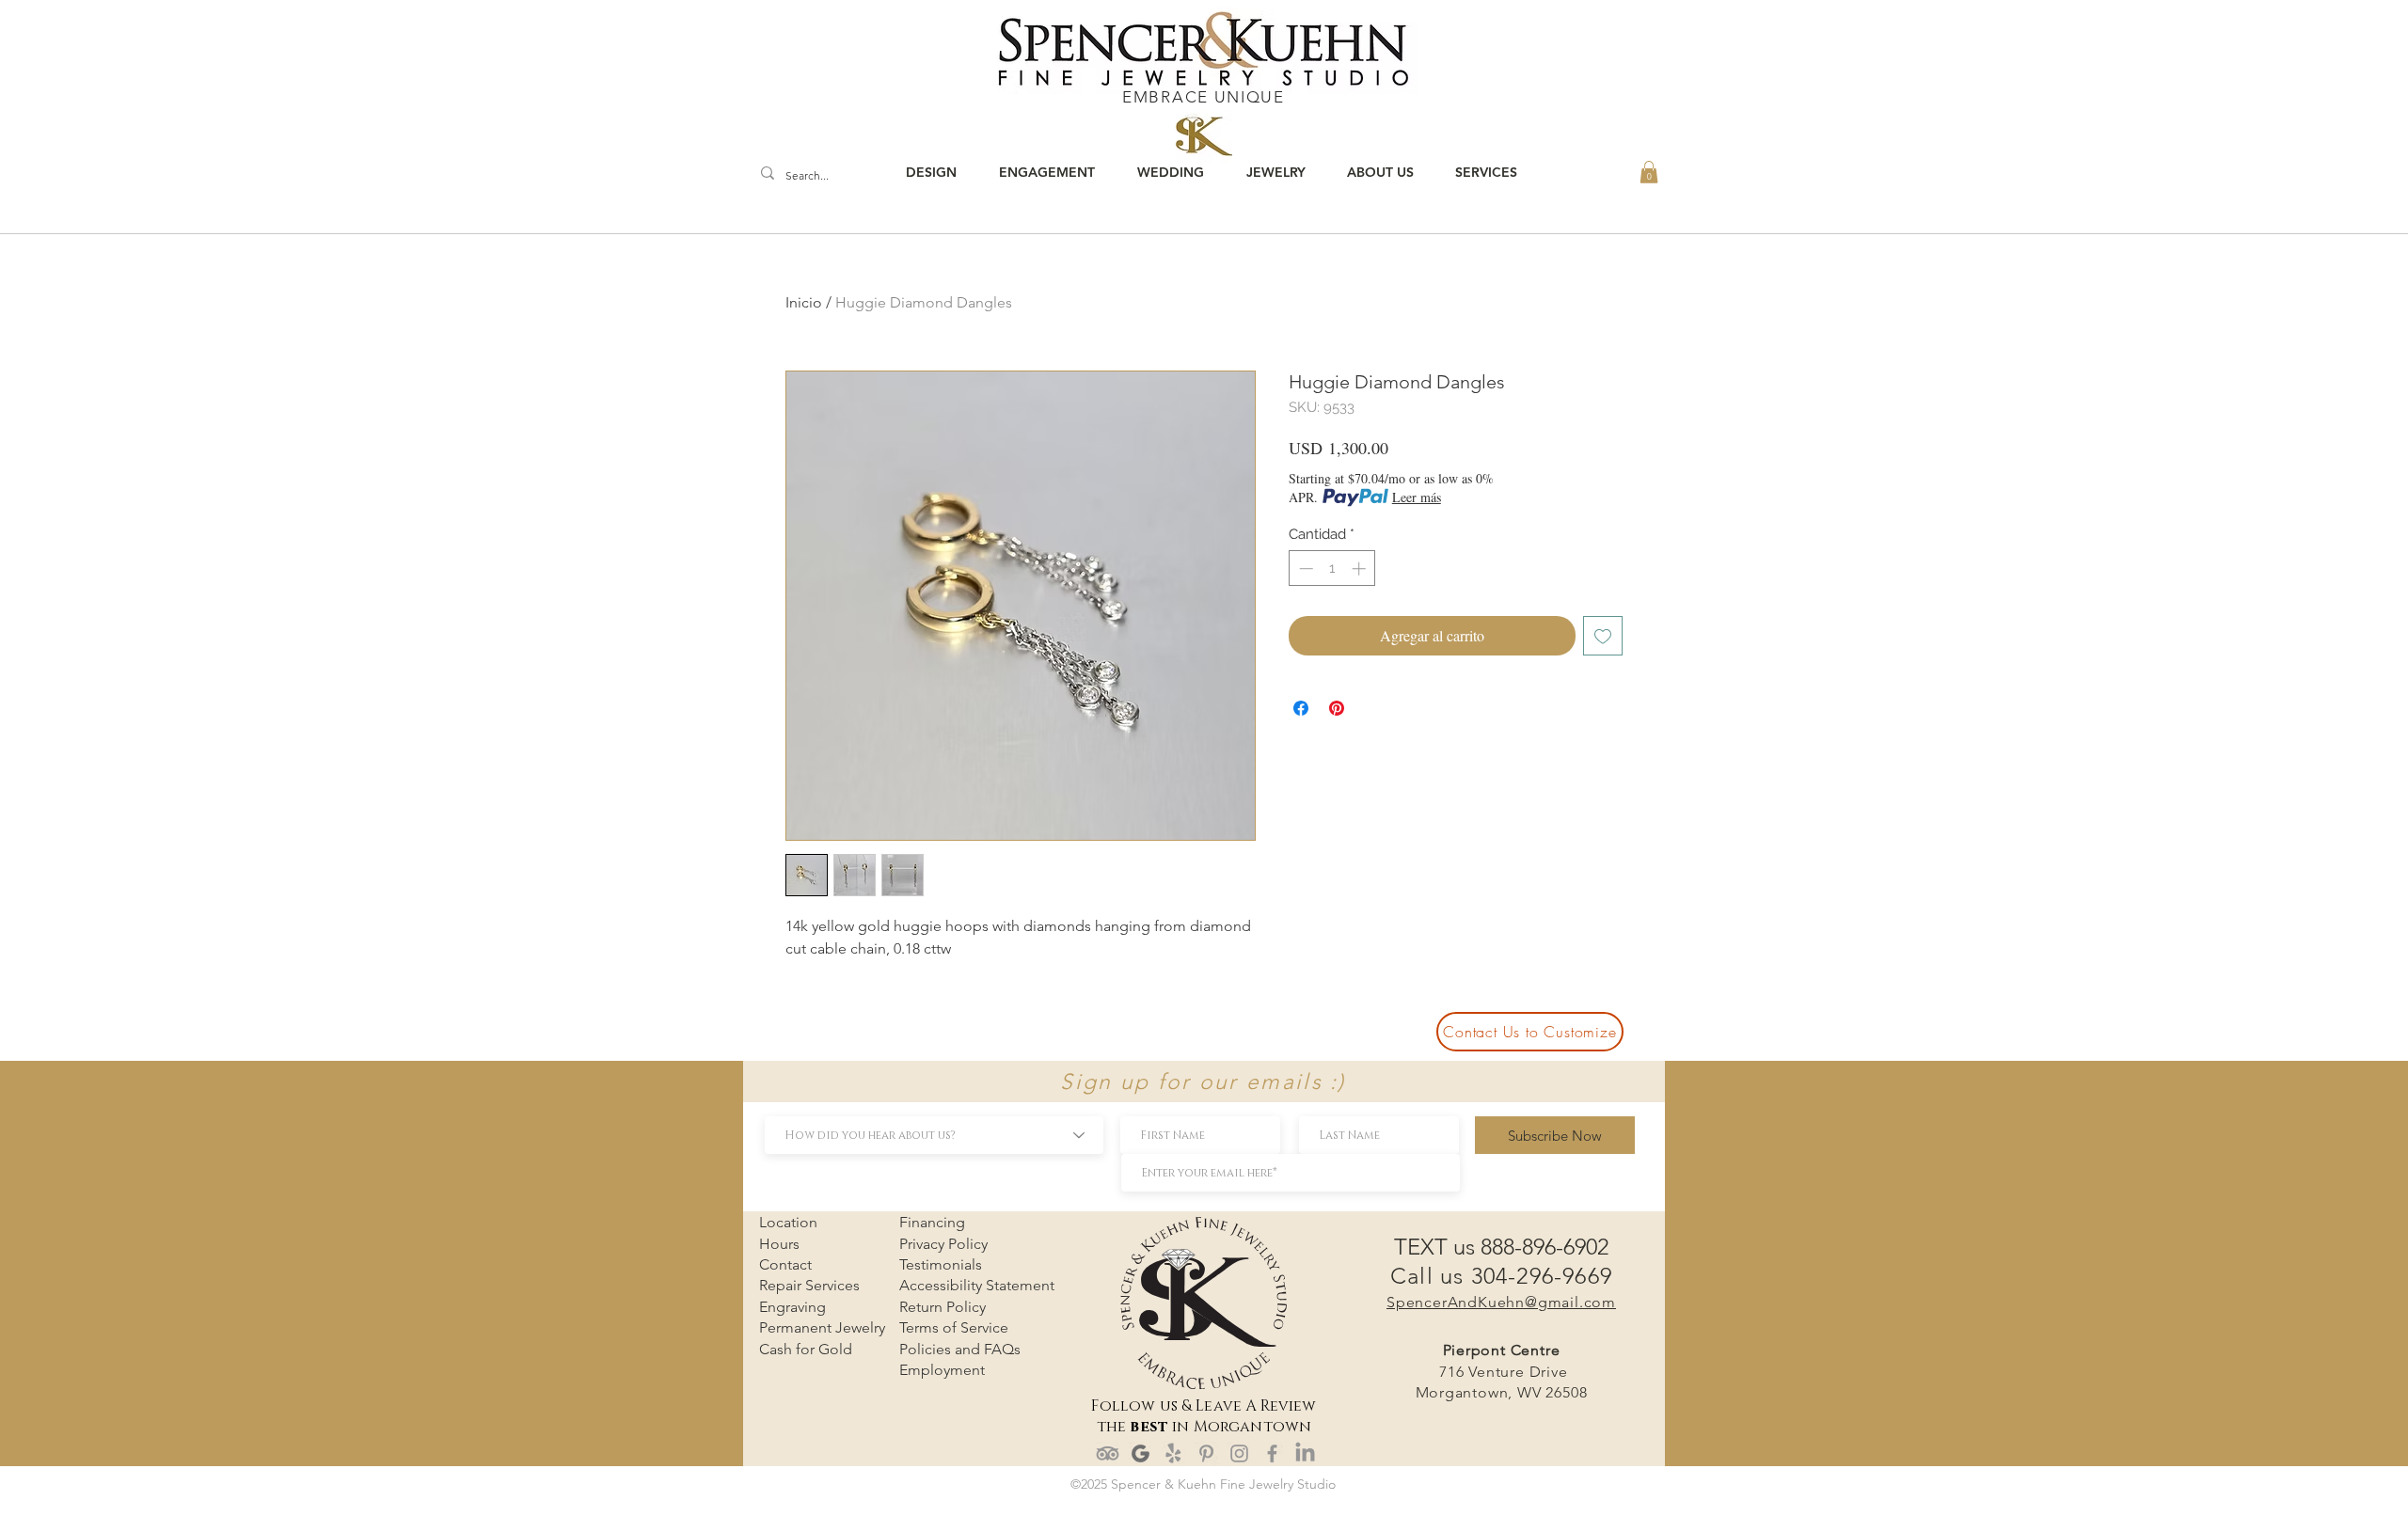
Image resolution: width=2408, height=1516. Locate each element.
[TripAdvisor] (1108, 1453)
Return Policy (943, 1307)
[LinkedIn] (1305, 1453)
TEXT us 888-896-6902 (1501, 1247)
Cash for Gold (806, 1349)
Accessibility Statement (977, 1285)
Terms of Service (954, 1327)
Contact (785, 1264)
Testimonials (941, 1264)
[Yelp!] (1173, 1453)
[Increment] (1361, 568)
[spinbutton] (1332, 568)
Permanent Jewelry (822, 1327)
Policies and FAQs (960, 1349)
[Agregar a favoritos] (1603, 636)
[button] (1649, 172)
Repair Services (809, 1285)
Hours (779, 1244)
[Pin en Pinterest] (1337, 708)
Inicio (804, 302)
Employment (942, 1370)
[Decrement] (1304, 568)
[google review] (1141, 1453)
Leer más (1417, 497)
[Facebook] (1272, 1453)
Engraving (792, 1307)
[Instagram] (1239, 1453)
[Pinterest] (1206, 1453)
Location (788, 1222)
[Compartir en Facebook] (1301, 708)
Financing (932, 1222)
